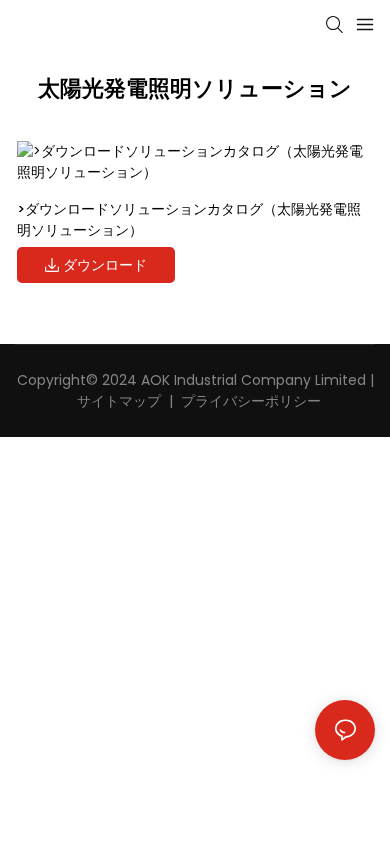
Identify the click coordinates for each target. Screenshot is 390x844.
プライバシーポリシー (251, 401)
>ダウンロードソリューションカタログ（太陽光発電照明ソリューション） (189, 219)
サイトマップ (117, 401)
